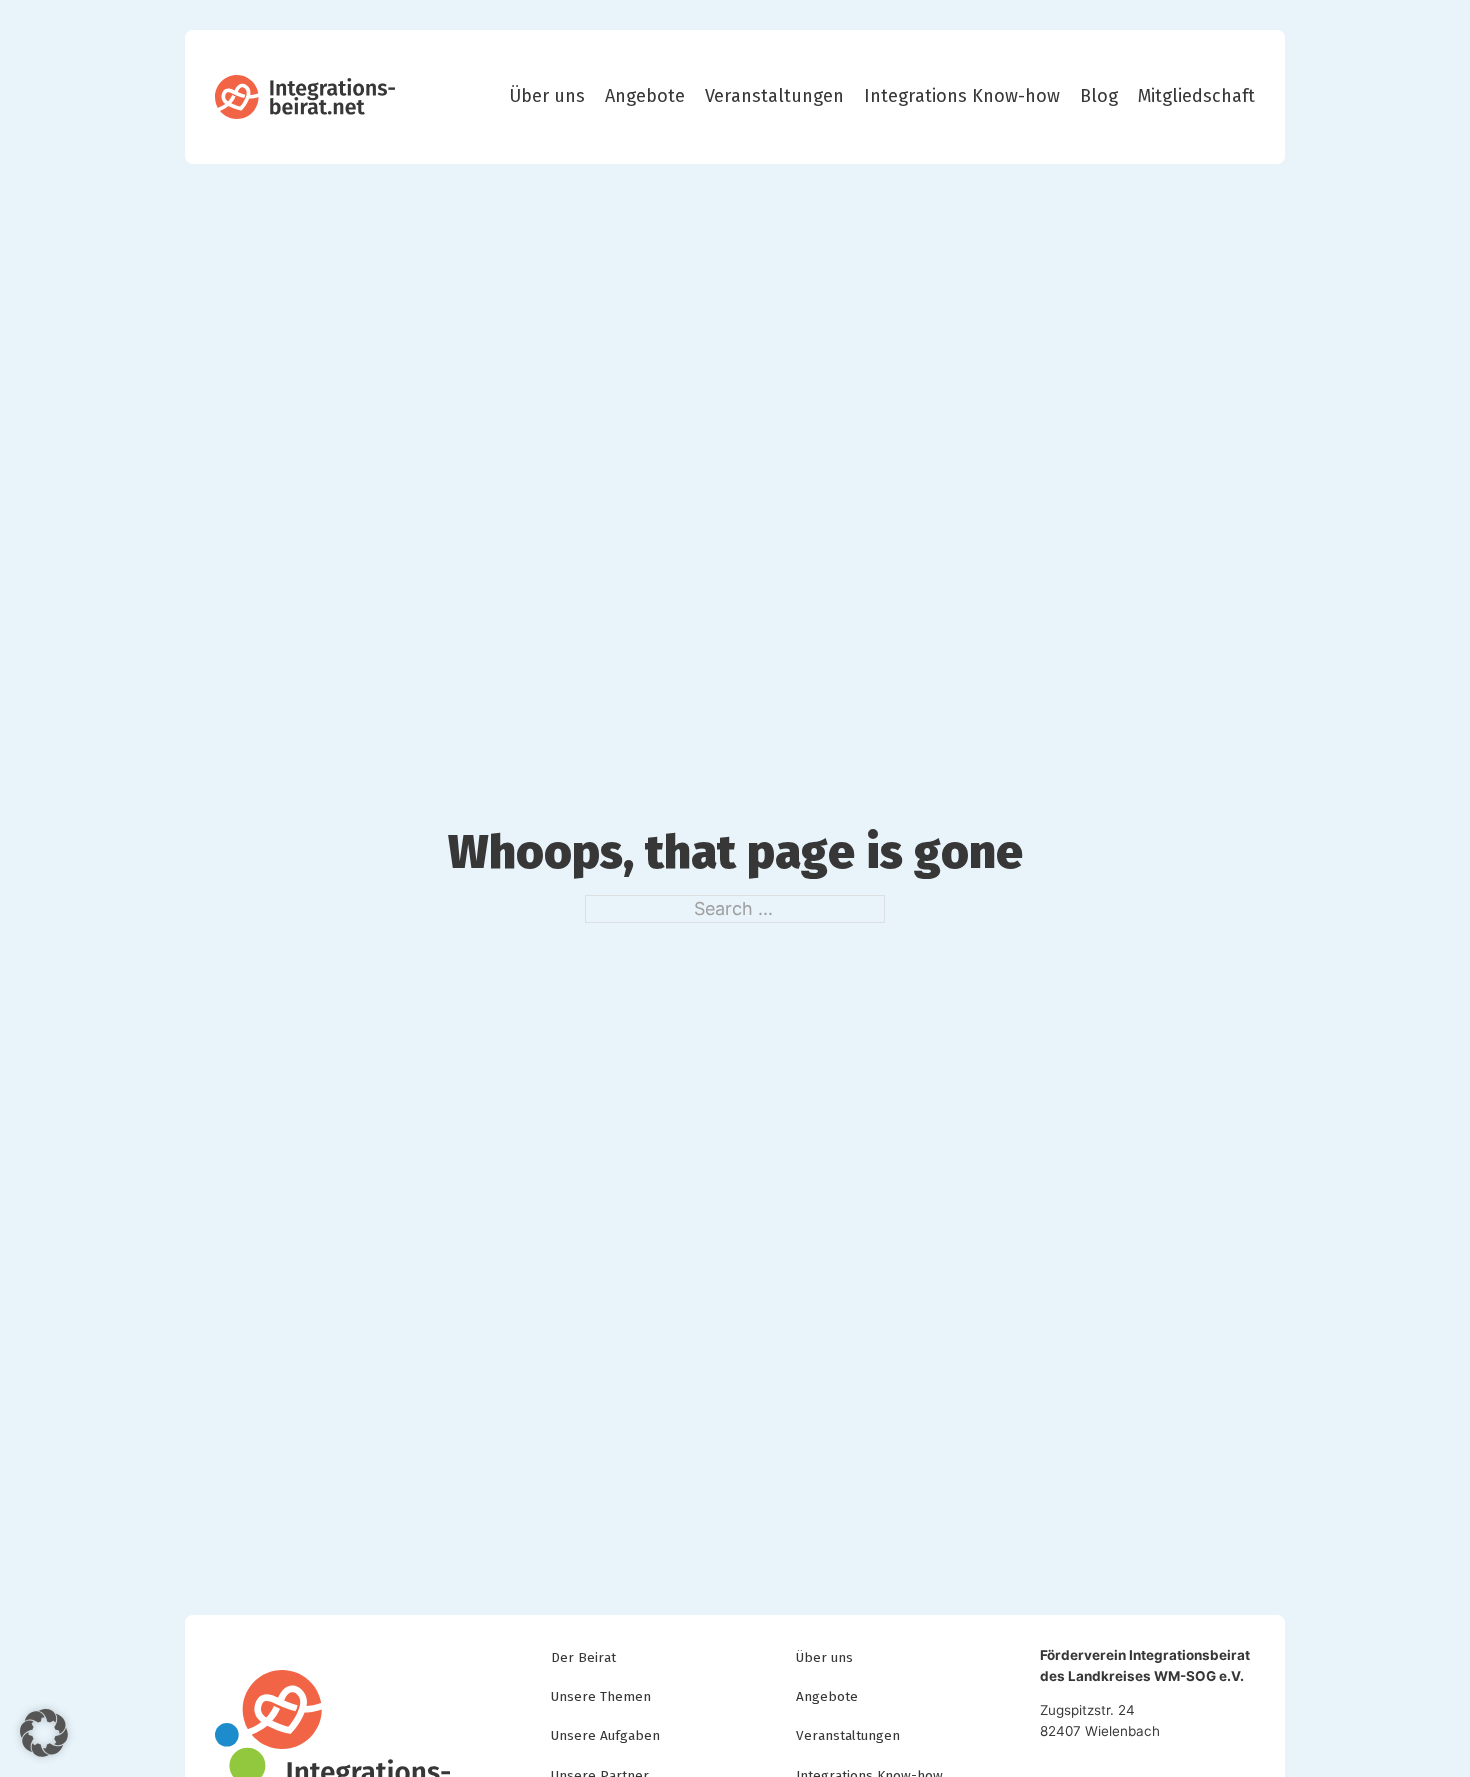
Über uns (547, 96)
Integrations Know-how (962, 96)
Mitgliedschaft (1196, 96)
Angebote (645, 96)
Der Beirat (583, 1657)
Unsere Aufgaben (605, 1735)
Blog (1099, 96)
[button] (44, 1733)
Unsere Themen (601, 1696)
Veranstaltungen (774, 96)
